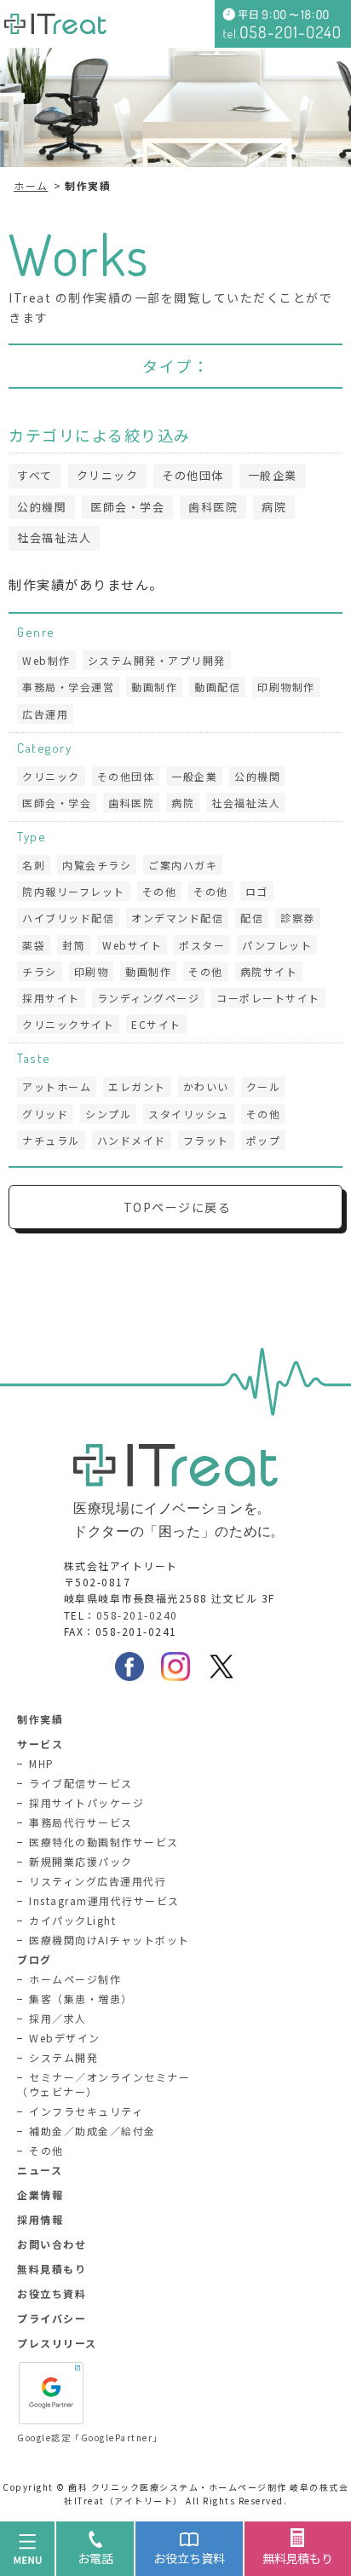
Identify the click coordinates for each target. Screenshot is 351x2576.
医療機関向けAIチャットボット (109, 1940)
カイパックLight (72, 1920)
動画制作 (154, 687)
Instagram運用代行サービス (104, 1900)
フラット (206, 1140)
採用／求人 (58, 2018)
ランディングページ (149, 998)
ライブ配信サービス (81, 1783)
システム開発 (63, 2057)
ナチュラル (51, 1140)
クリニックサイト (68, 1024)
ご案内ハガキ (183, 865)
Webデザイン (65, 2038)
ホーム (31, 185)
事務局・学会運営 (68, 687)
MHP (42, 1763)
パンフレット (277, 945)
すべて (35, 475)
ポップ (264, 1140)
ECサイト (156, 1024)
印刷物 (92, 971)
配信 (252, 918)
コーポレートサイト (268, 998)
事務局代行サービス (81, 1822)
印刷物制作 (286, 687)
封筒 (74, 945)
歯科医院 (213, 507)
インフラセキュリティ (86, 2111)
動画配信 (217, 687)
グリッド (45, 1114)
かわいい (206, 1086)
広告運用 (45, 714)
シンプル (108, 1114)
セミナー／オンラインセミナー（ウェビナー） (104, 2084)
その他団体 (193, 475)
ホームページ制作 (75, 1979)
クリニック (108, 475)
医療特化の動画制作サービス (104, 1842)
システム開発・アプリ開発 (157, 660)
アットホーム (57, 1086)
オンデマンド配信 (177, 918)
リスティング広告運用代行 (98, 1881)
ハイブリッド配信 (68, 918)
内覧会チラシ (97, 865)
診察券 (298, 918)
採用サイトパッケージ (86, 1802)
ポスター (202, 945)
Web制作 (46, 660)
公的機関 (42, 507)
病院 (274, 507)
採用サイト (51, 998)
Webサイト (132, 945)
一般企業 (273, 475)
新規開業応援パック (81, 1861)
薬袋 (34, 945)
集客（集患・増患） (81, 1998)
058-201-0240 (137, 1615)
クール (264, 1086)
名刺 (34, 865)
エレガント (137, 1086)
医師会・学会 (127, 507)
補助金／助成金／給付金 (92, 2131)
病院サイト (269, 971)
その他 (160, 891)
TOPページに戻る (178, 1207)
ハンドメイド (132, 1140)
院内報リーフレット (74, 891)
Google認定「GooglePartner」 (90, 2437)
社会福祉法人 (54, 537)
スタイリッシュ (189, 1114)
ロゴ (257, 891)
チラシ (40, 971)
